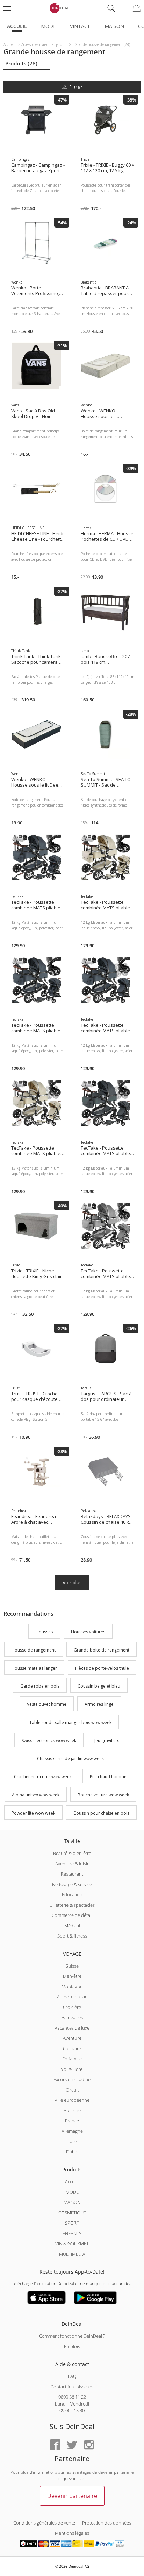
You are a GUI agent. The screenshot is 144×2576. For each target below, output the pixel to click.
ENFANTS (72, 2233)
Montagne (72, 1987)
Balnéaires (72, 2017)
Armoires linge (99, 1704)
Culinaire (72, 2048)
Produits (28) (21, 63)
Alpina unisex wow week (36, 1795)
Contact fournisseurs (72, 2387)
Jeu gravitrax (107, 1741)
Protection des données (107, 2523)
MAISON (72, 2202)
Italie (72, 2141)
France (72, 2121)
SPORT (72, 2223)
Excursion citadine (72, 2079)
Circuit (72, 2090)
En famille (72, 2059)
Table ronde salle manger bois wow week (70, 1722)
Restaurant (72, 1874)
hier (82, 2479)
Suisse (72, 1966)
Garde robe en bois (40, 1686)
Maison (114, 26)
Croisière (72, 2007)
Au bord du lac (72, 1997)
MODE (72, 2192)
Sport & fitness (72, 1936)
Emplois (72, 2346)
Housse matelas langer (34, 1668)
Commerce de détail (72, 1915)
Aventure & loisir (72, 1864)
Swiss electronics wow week (49, 1741)
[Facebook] (55, 2445)
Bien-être (72, 1976)
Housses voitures (88, 1632)
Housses (44, 1632)
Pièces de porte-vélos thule (102, 1668)
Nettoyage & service (72, 1884)
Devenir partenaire (72, 2496)
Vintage (80, 26)
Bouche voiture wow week (103, 1795)
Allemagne (72, 2131)
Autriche (72, 2110)
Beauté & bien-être (72, 1853)
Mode (48, 26)
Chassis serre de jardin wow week (70, 1759)
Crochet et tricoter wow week (43, 1777)
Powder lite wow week (33, 1813)
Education (72, 1894)
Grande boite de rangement (102, 1650)
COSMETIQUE (72, 2213)
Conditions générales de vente (44, 2523)
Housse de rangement (34, 1650)
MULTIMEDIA (72, 2254)
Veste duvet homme (47, 1704)
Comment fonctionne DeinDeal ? (72, 2336)
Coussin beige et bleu (99, 1686)
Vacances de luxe (72, 2028)
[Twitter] (72, 2445)
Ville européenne (72, 2100)
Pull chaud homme (108, 1777)
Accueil (17, 26)
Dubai (72, 2152)
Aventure (72, 2038)
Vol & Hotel (72, 2069)
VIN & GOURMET (72, 2243)
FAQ (72, 2376)
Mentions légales (72, 2533)
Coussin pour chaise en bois (101, 1813)
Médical (72, 1926)
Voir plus (72, 1582)
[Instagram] (89, 2445)
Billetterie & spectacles (72, 1905)
